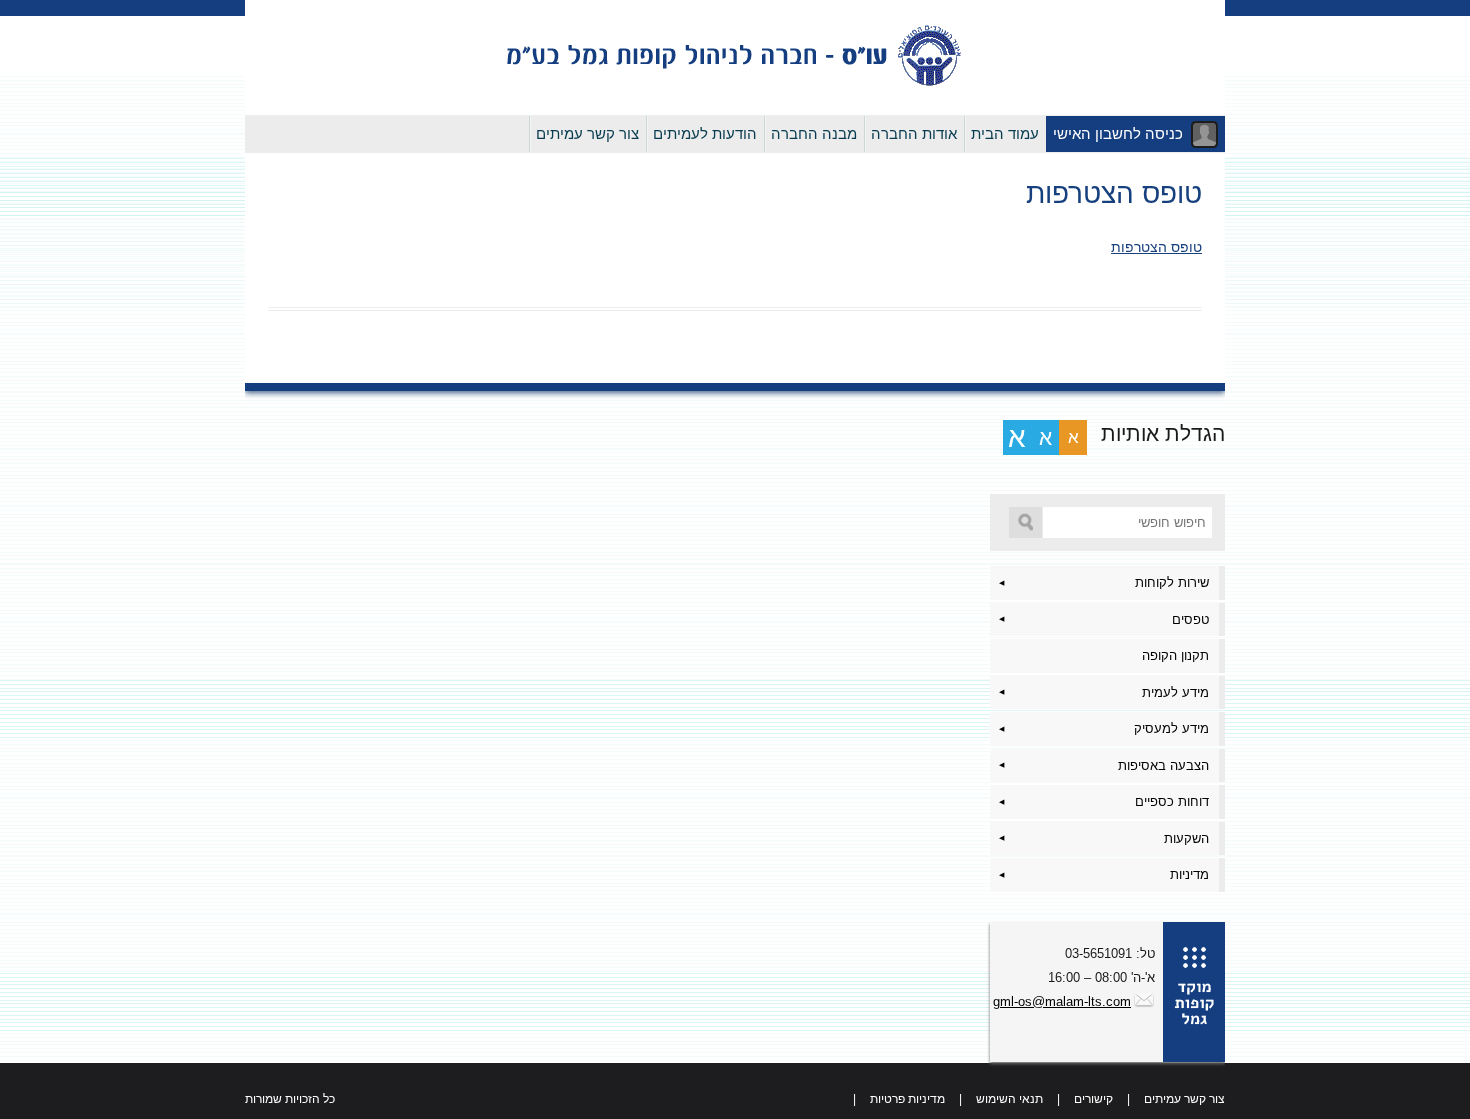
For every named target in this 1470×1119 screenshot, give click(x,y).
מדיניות (1189, 874)
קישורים (1093, 1099)
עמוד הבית (1005, 133)
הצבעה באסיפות (1163, 765)
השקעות (1186, 838)
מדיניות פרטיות (907, 1099)
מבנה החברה (814, 133)
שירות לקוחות (1172, 582)
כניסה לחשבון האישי (1118, 133)
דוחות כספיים (1172, 801)
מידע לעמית (1175, 692)
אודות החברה (914, 133)
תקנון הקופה (1175, 655)
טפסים (1190, 619)
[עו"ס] (735, 84)
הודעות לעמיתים (705, 133)
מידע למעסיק (1171, 728)
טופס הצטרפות (1156, 247)
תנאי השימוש (1009, 1099)
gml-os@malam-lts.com (1062, 1001)
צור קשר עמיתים (587, 133)
